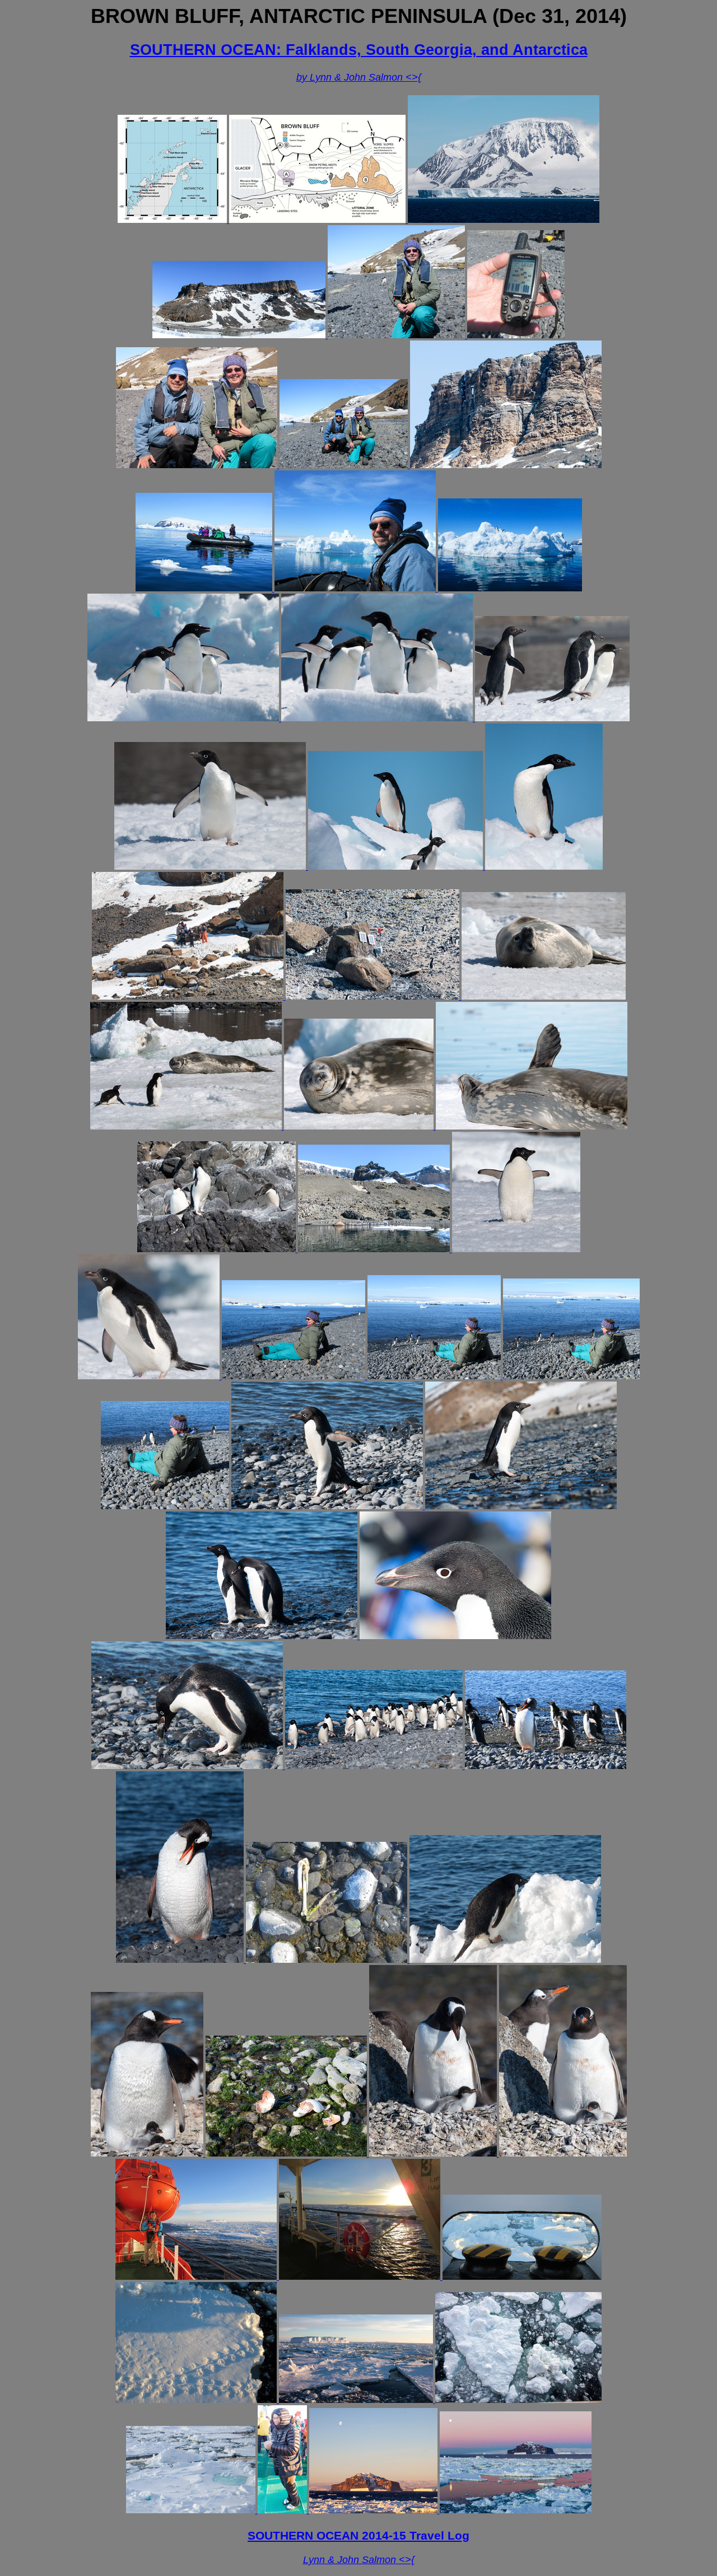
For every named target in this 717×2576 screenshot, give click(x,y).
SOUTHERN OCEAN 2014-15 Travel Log (358, 2535)
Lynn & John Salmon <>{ (359, 2560)
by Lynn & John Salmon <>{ (359, 77)
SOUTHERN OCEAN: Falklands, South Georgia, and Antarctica (359, 50)
